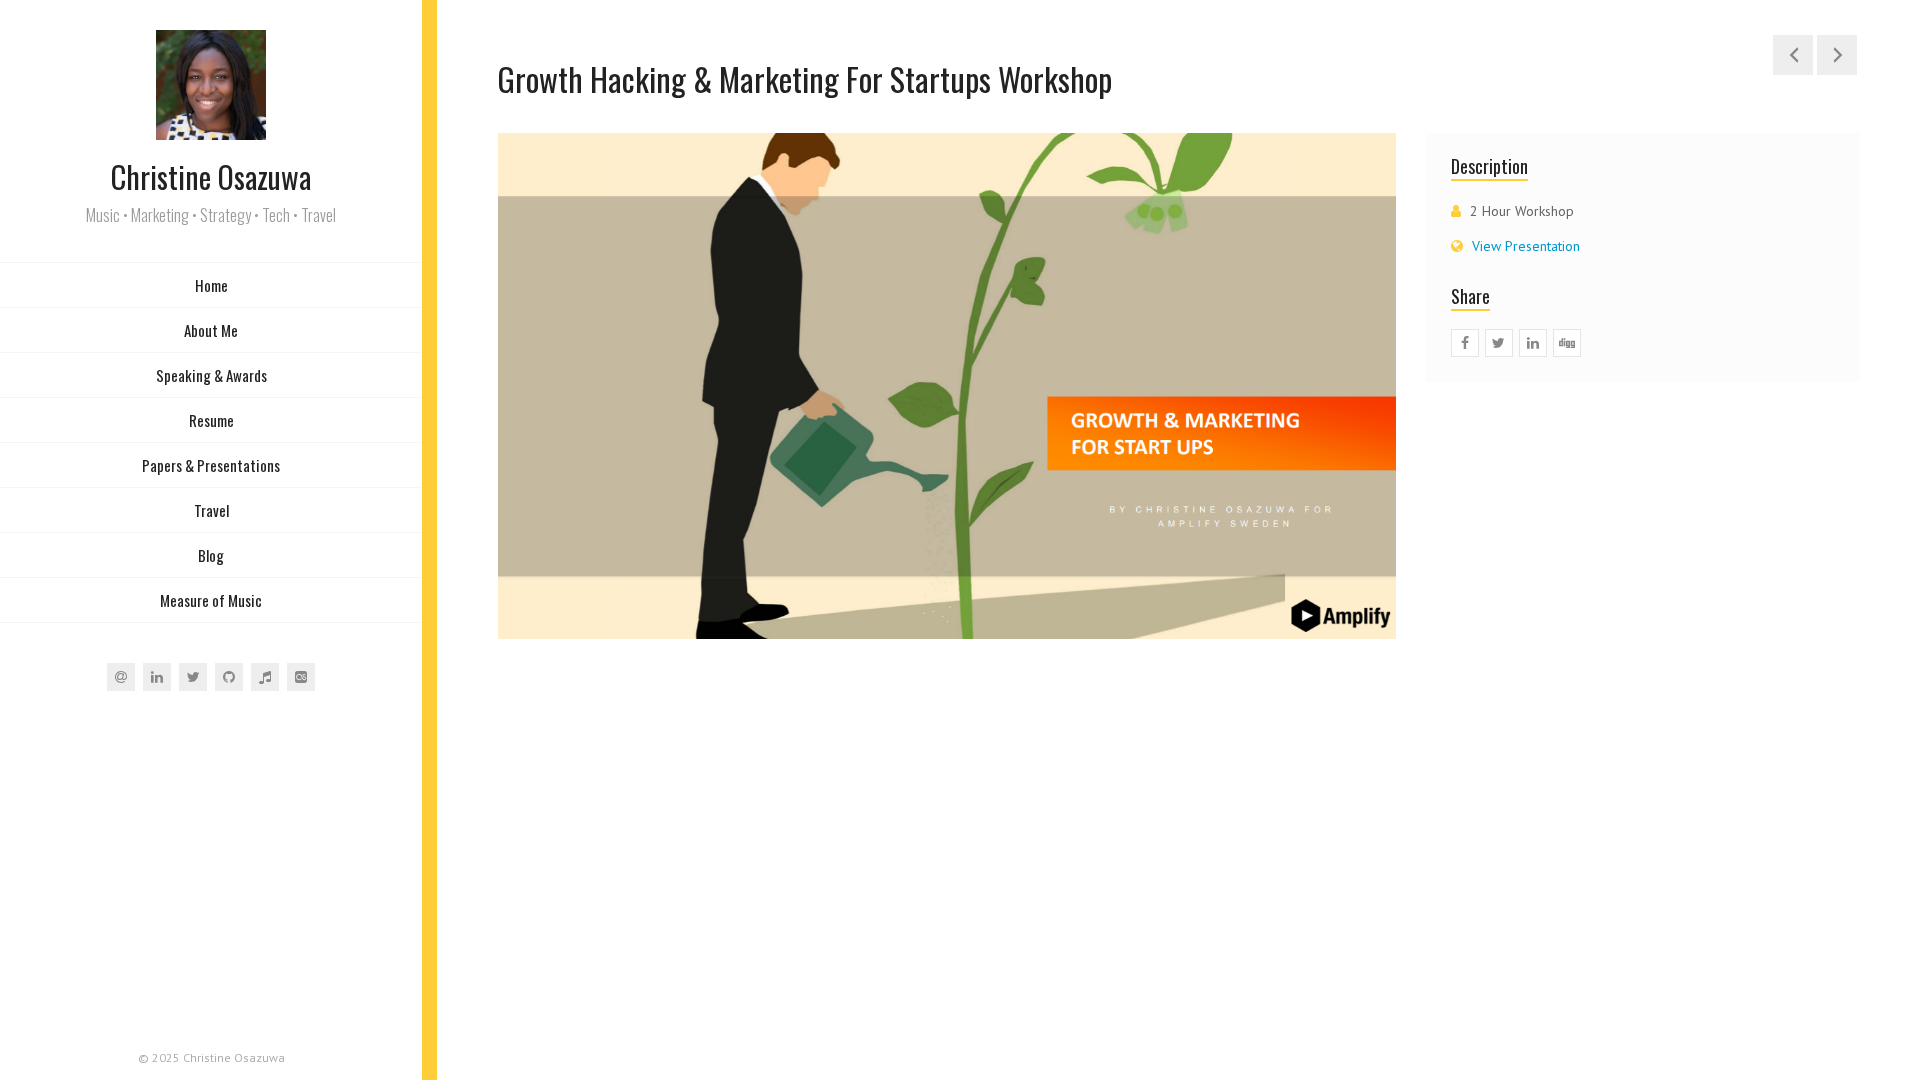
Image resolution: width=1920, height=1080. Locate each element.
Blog (211, 555)
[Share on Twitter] (1499, 343)
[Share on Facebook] (1465, 343)
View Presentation (1526, 246)
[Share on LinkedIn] (1533, 343)
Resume (211, 420)
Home (211, 285)
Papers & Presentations (211, 465)
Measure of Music (211, 600)
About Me (211, 330)
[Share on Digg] (1567, 343)
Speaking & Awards (211, 375)
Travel (211, 510)
